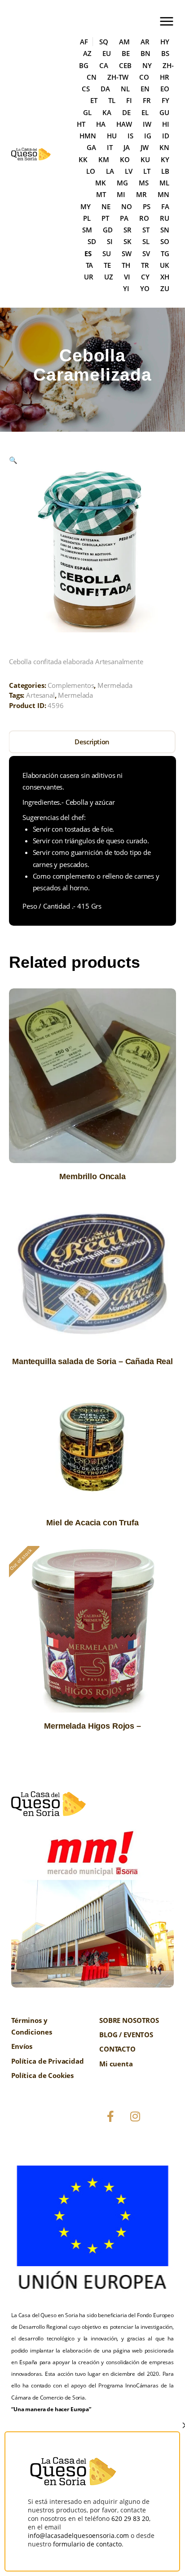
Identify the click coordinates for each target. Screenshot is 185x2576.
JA (127, 147)
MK (101, 183)
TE (107, 265)
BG (84, 65)
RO (144, 218)
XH (165, 277)
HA (101, 124)
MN (163, 194)
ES (88, 253)
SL (146, 241)
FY (165, 100)
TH (126, 265)
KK (83, 159)
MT (101, 194)
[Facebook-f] (110, 2117)
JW (145, 147)
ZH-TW (118, 77)
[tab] (92, 742)
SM (87, 230)
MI (121, 194)
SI (110, 241)
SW (127, 253)
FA (165, 206)
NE (106, 206)
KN (164, 147)
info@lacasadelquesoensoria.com (78, 2535)
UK (165, 265)
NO (127, 206)
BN (145, 53)
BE (126, 53)
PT (105, 218)
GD (108, 230)
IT (110, 147)
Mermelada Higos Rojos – (92, 1726)
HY (165, 42)
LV (129, 171)
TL (112, 100)
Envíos (22, 2046)
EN (145, 89)
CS (86, 89)
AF (84, 42)
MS (144, 183)
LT (147, 171)
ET (94, 100)
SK (128, 241)
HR (165, 77)
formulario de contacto (87, 2544)
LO (91, 171)
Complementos (71, 685)
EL (145, 112)
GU (164, 112)
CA (104, 65)
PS (147, 206)
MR (141, 194)
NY (147, 65)
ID (166, 136)
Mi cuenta (116, 2064)
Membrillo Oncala (92, 1176)
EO (165, 89)
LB (165, 171)
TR (145, 265)
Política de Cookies (42, 2075)
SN (165, 230)
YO (145, 288)
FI (129, 100)
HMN (88, 136)
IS (130, 136)
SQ (104, 42)
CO (144, 77)
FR (147, 100)
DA (105, 89)
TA (89, 265)
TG (165, 253)
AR (145, 42)
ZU (165, 288)
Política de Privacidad (48, 2061)
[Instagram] (135, 2117)
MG (122, 183)
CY (145, 277)
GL (87, 112)
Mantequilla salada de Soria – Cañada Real (92, 1361)
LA (110, 171)
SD (92, 241)
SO (165, 241)
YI (126, 288)
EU (107, 53)
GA (91, 147)
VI (127, 277)
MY (86, 206)
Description (92, 742)
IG (148, 136)
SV (146, 253)
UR (89, 277)
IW (147, 124)
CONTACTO (117, 2049)
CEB (125, 65)
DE (126, 112)
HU (112, 136)
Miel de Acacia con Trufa (92, 1523)
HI (166, 124)
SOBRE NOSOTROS (129, 2020)
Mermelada (115, 685)
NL (125, 89)
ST (146, 230)
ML (164, 183)
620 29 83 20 (130, 2518)
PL (87, 218)
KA (107, 112)
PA (124, 218)
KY (165, 159)
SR (128, 230)
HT (81, 124)
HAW (124, 124)
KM (104, 159)
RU (165, 218)
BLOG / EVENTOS (126, 2035)
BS (165, 53)
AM (124, 42)
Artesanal (40, 695)
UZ (109, 277)
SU (107, 253)
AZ (87, 53)
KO (125, 159)
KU (145, 159)
